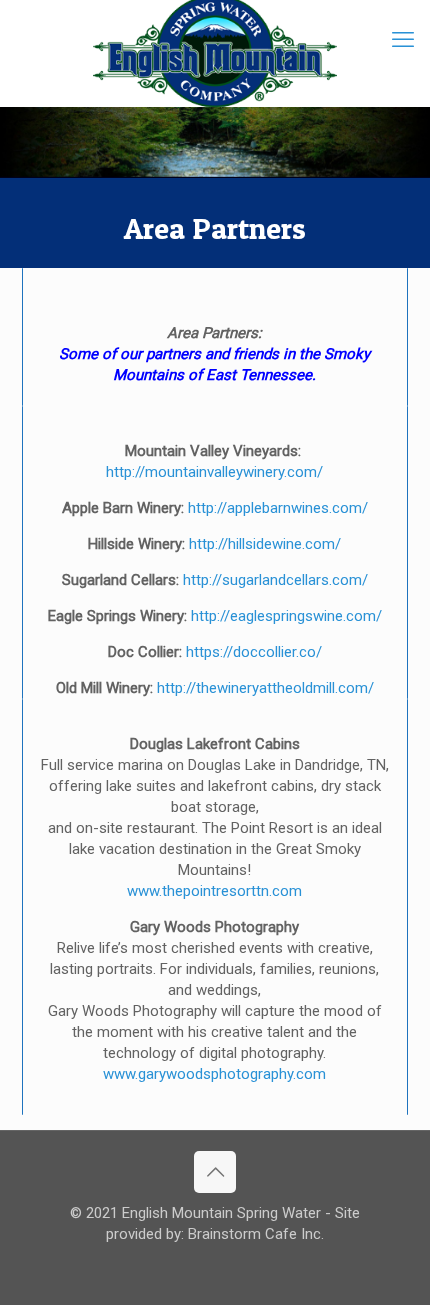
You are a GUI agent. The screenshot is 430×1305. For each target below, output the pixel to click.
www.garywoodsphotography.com (214, 1074)
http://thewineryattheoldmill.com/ (265, 688)
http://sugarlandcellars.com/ (275, 580)
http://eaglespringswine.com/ (286, 616)
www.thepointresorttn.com (214, 891)
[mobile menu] (403, 40)
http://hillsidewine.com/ (265, 544)
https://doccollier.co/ (254, 652)
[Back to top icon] (215, 1172)
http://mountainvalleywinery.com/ (214, 472)
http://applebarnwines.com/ (278, 508)
